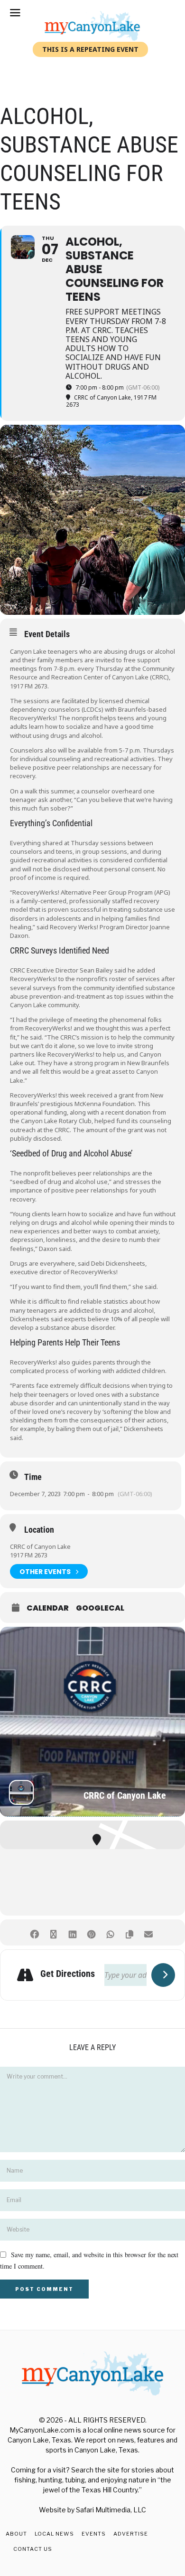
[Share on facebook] (34, 1932)
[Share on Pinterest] (91, 1932)
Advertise (131, 2534)
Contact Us (33, 2549)
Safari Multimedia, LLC (111, 2510)
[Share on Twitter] (53, 1932)
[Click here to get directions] (163, 1975)
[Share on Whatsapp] (110, 1932)
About (16, 2534)
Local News (54, 2534)
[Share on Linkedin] (72, 1932)
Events (94, 2534)
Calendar (48, 1608)
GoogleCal (100, 1608)
